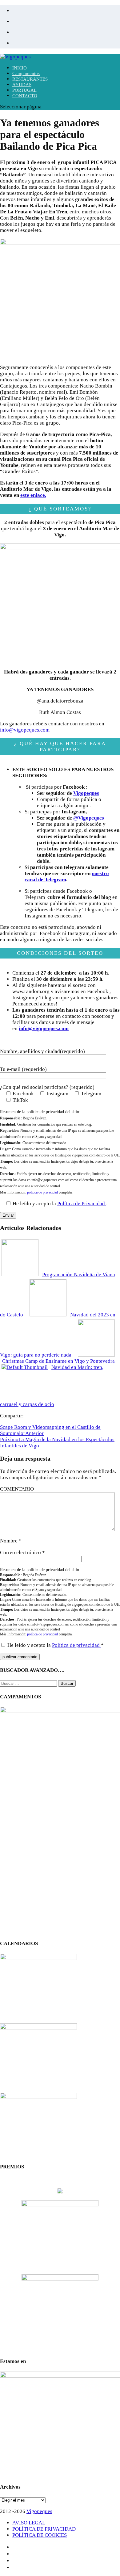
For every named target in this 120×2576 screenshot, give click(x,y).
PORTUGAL (24, 90)
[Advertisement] (60, 1873)
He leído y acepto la (56, 1645)
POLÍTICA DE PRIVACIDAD (44, 2529)
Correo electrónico (22, 1552)
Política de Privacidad (82, 1204)
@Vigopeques (89, 818)
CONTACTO (25, 96)
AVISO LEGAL (29, 2523)
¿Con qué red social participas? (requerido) (47, 1087)
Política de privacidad (76, 1645)
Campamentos (26, 73)
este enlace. (33, 495)
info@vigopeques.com (25, 730)
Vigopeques (86, 793)
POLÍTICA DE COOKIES (40, 2535)
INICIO (20, 68)
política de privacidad (42, 1192)
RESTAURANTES (30, 79)
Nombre (11, 1541)
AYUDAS (22, 85)
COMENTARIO (17, 1489)
